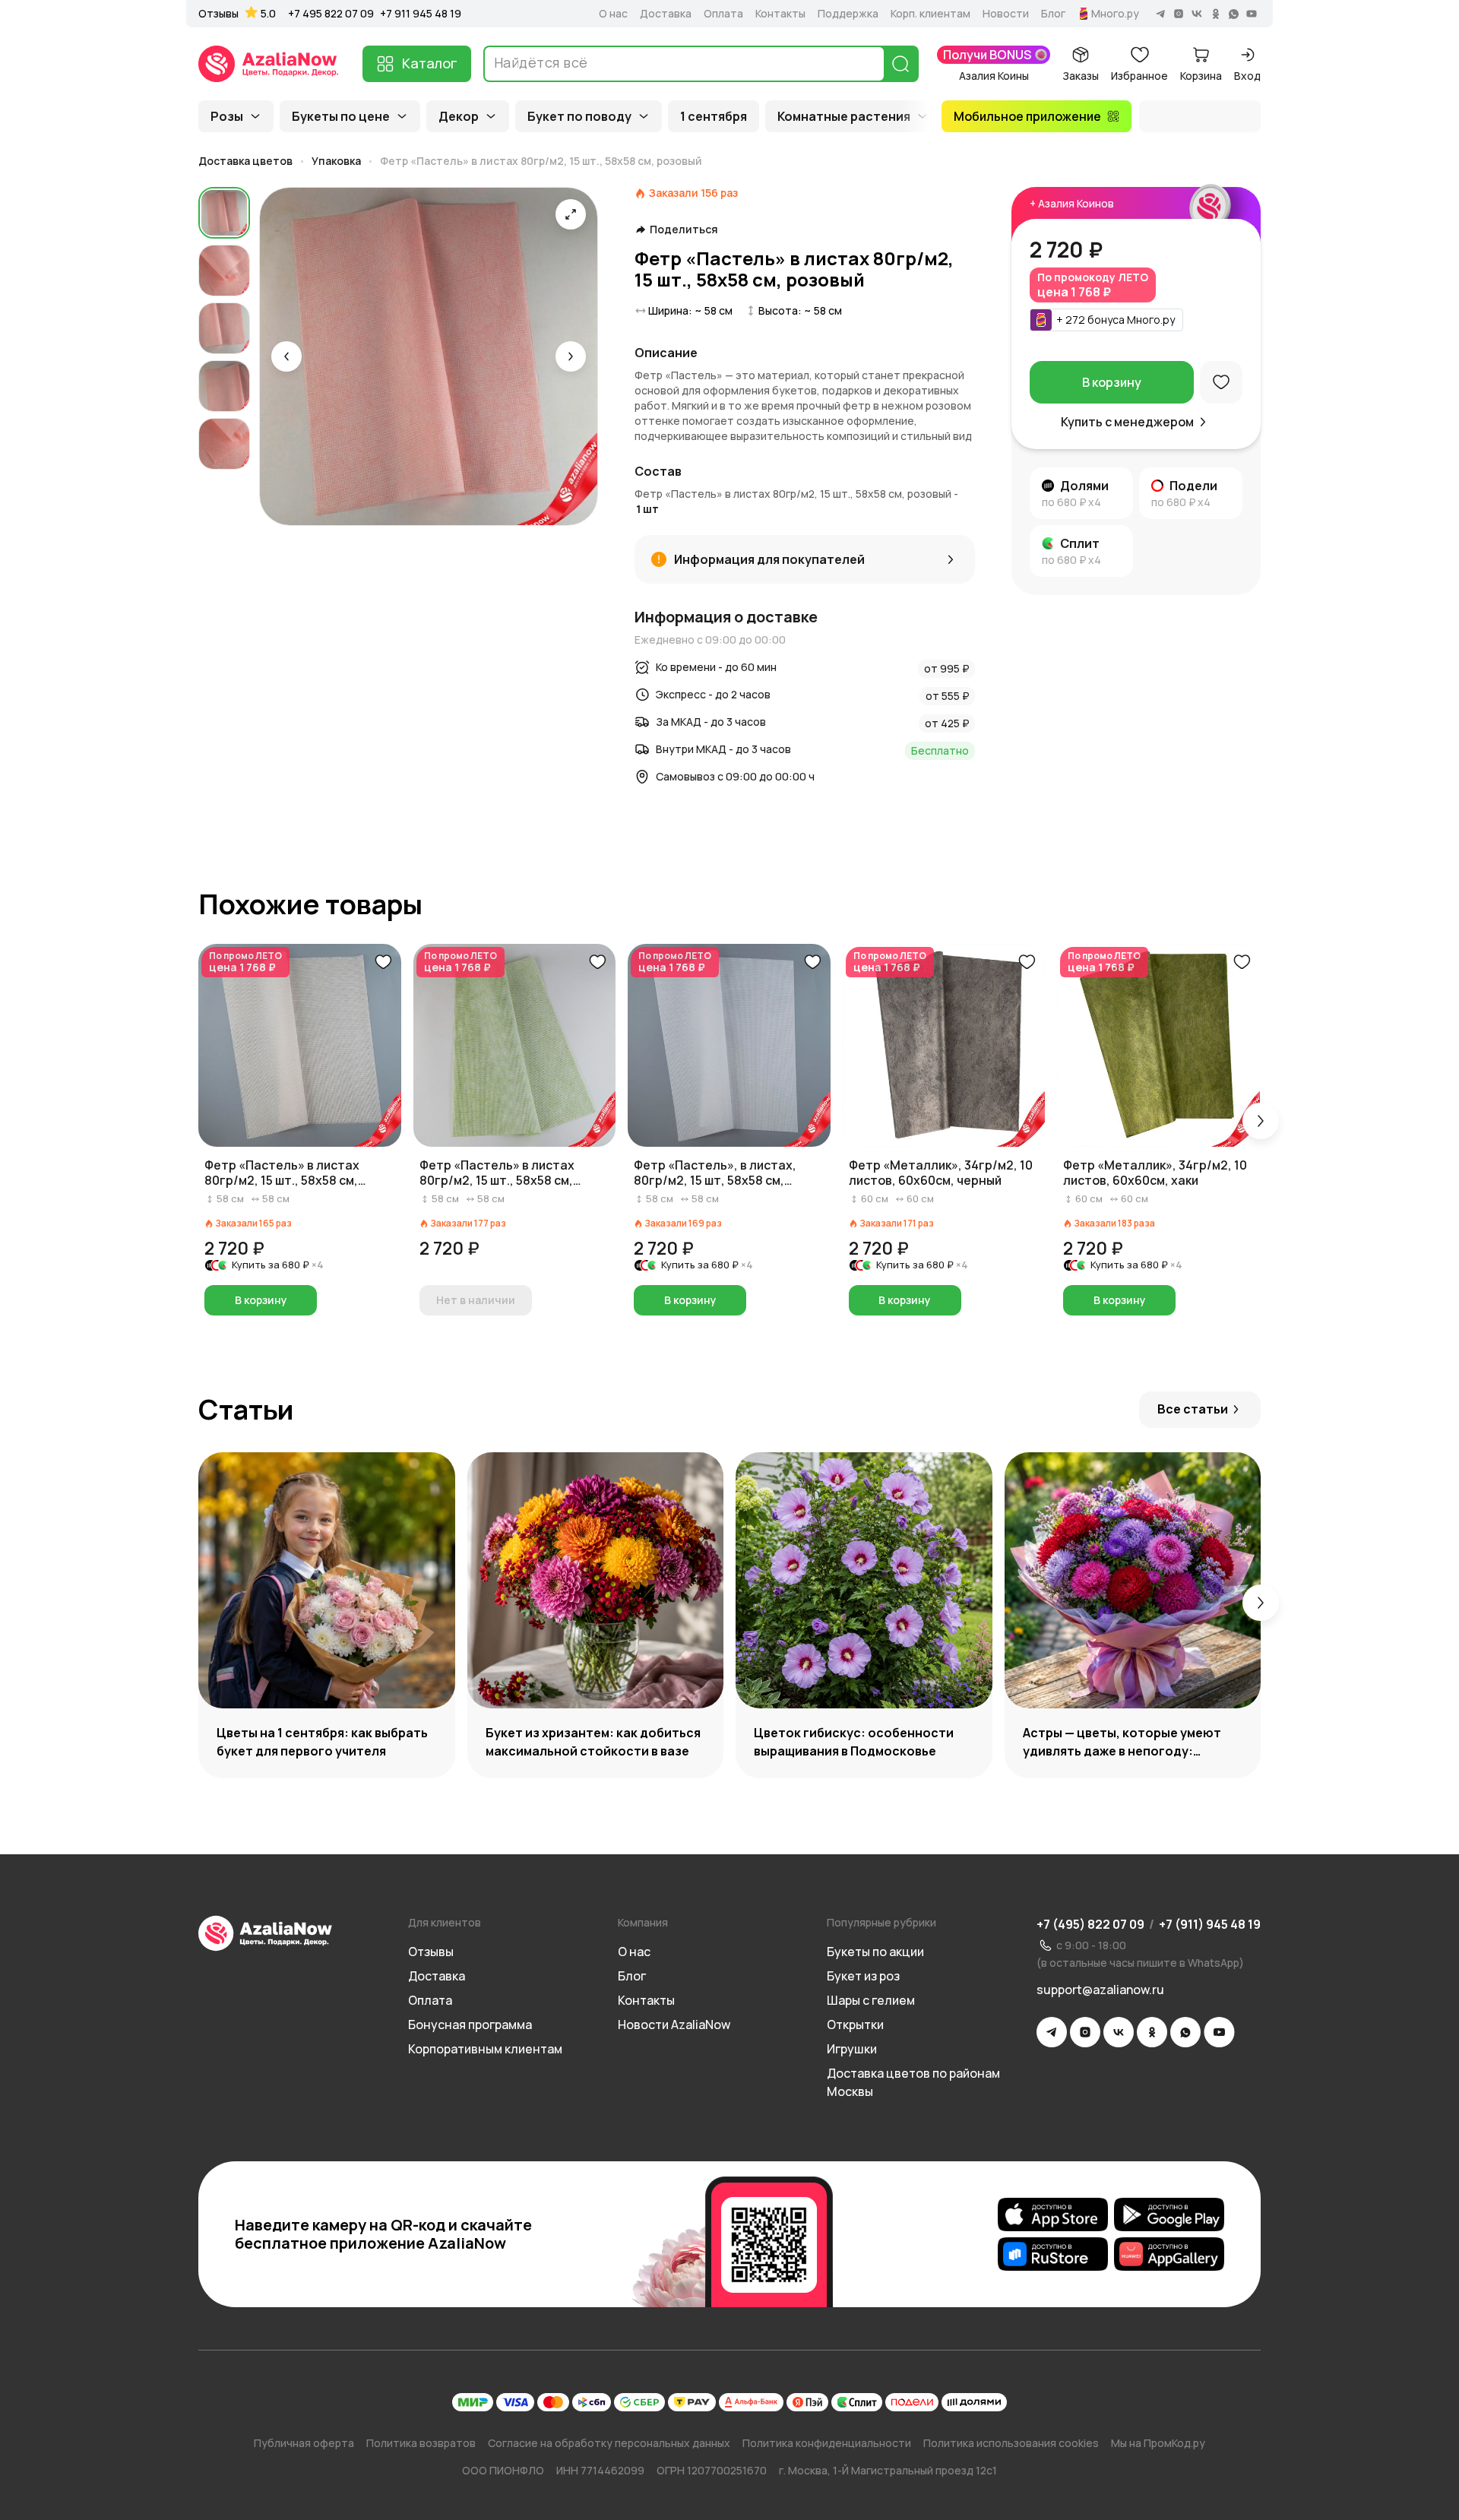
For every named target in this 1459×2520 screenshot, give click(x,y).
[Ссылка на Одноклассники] (1152, 2032)
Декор (459, 116)
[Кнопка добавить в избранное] (383, 962)
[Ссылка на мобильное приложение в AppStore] (1053, 2214)
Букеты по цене (341, 116)
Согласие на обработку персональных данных (609, 2443)
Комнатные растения (844, 116)
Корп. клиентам (930, 14)
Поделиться (684, 230)
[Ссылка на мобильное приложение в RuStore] (1053, 2254)
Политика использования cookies (1011, 2443)
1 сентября (714, 116)
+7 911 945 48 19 (421, 13)
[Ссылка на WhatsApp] (1185, 2032)
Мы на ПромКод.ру (1158, 2443)
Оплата (723, 14)
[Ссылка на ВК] (1119, 2032)
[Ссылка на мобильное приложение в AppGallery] (1169, 2254)
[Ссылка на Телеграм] (1052, 2032)
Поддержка (848, 14)
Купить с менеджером (1127, 422)
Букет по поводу (579, 116)
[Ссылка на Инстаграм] (1085, 2032)
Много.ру (1115, 14)
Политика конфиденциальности (827, 2443)
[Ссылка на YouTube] (1219, 2032)
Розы (227, 116)
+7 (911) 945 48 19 (1210, 1924)
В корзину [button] (261, 1300)
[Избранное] (1221, 382)
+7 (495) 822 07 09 (1090, 1924)
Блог (1053, 14)
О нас (613, 14)
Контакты (780, 14)
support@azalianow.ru (1100, 1990)
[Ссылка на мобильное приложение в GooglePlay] (1169, 2214)
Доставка (666, 14)
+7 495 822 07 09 (331, 13)
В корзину (1112, 382)
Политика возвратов (421, 2443)
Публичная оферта (304, 2443)
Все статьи (1193, 1409)
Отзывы (218, 14)
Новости (1006, 14)
